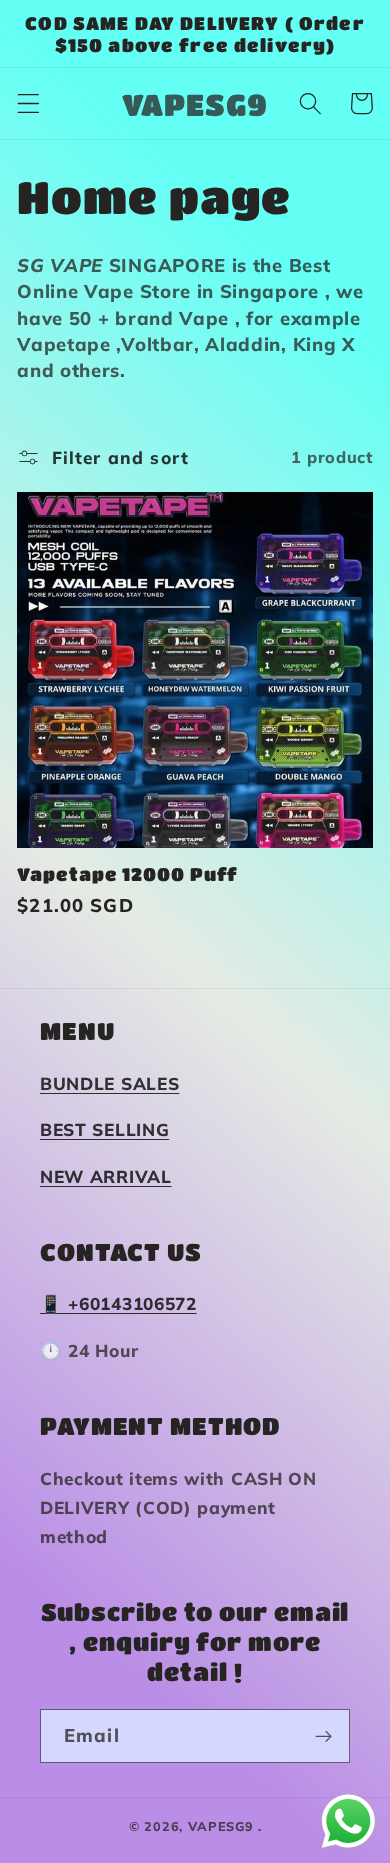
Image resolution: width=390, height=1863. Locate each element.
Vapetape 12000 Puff (127, 874)
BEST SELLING (104, 1129)
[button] (28, 103)
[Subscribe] (323, 1736)
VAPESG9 (221, 1826)
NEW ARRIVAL (106, 1176)
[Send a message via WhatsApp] (348, 1821)
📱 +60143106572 (118, 1303)
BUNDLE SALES (109, 1083)
